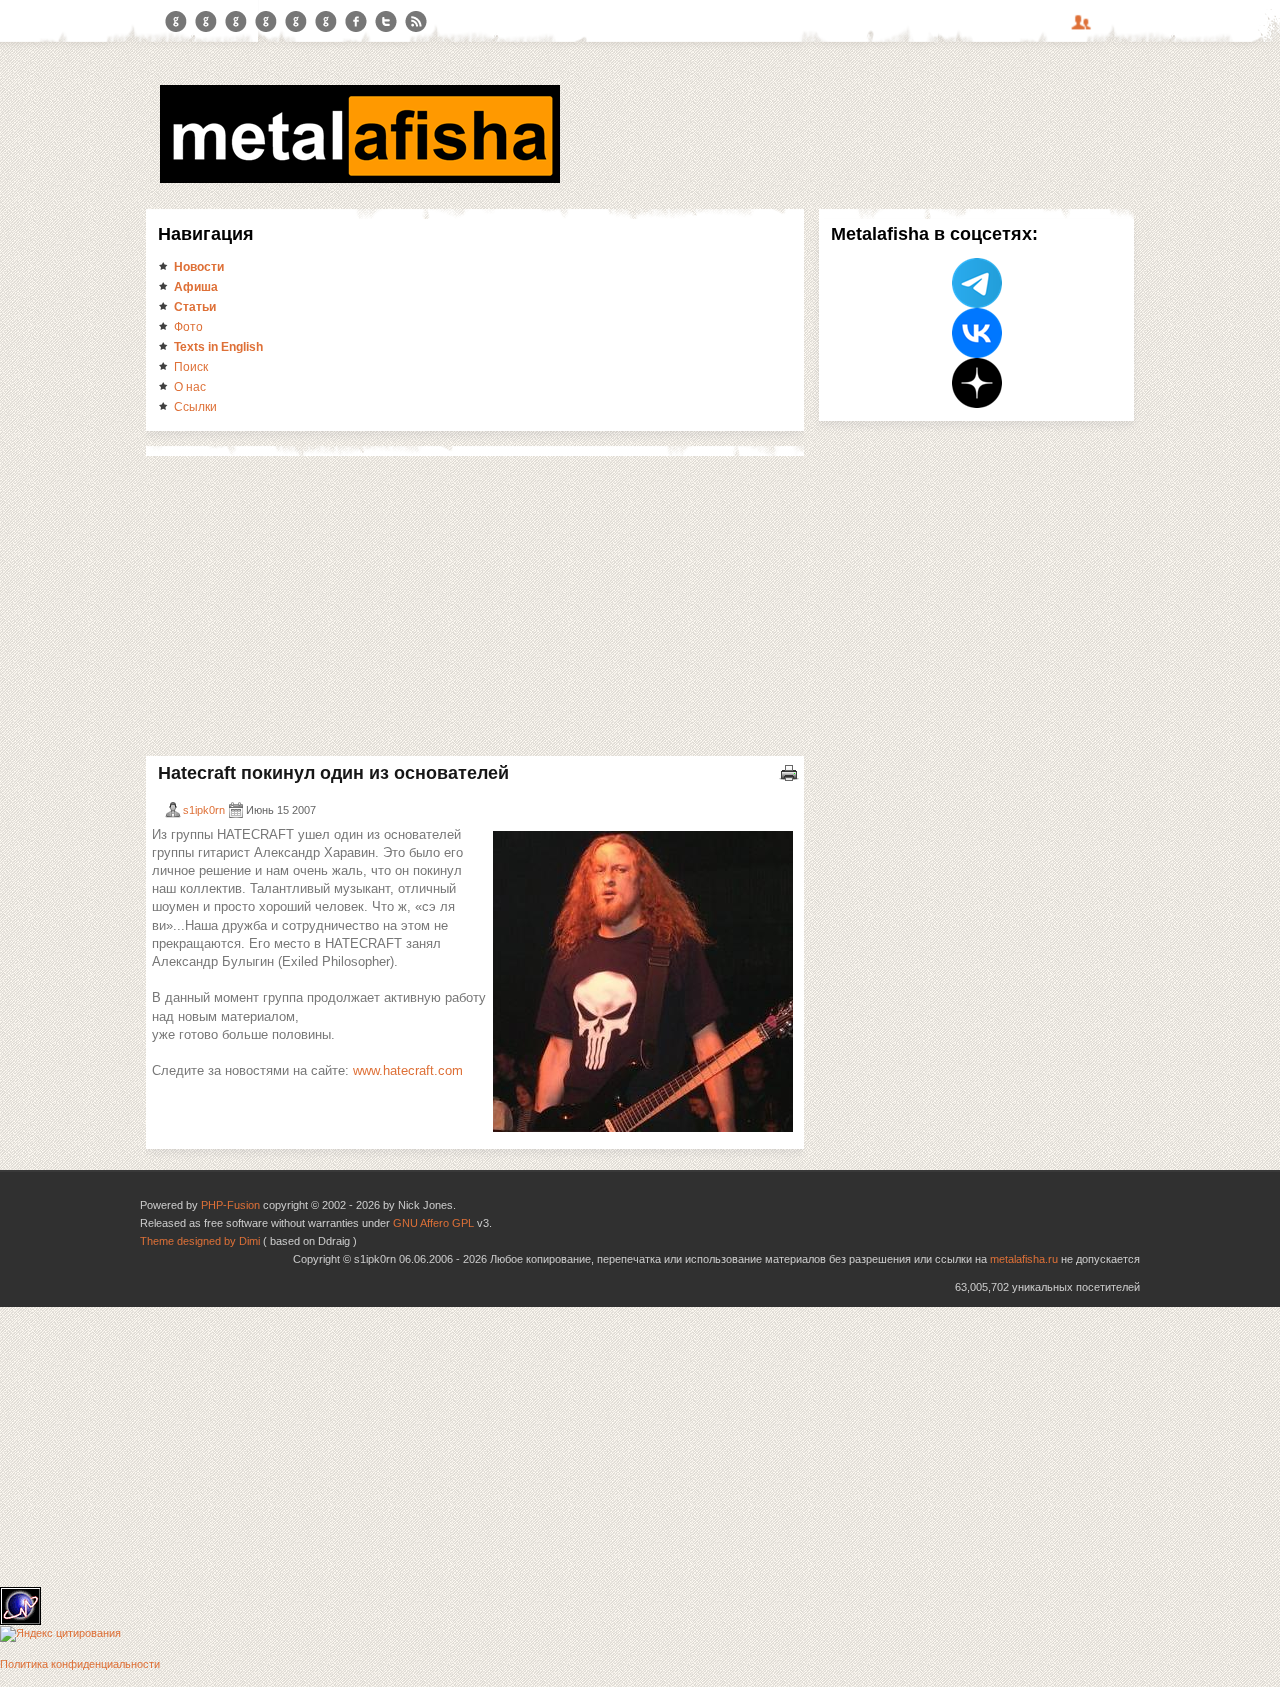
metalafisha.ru (1024, 1259)
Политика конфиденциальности (80, 1664)
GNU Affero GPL (433, 1223)
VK (236, 22)
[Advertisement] (475, 606)
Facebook (356, 22)
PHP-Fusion (230, 1205)
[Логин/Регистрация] (1084, 29)
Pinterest (296, 22)
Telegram (176, 22)
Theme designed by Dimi (200, 1241)
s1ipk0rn (204, 810)
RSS (416, 22)
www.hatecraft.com (408, 1070)
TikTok (326, 22)
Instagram (206, 22)
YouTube (266, 22)
